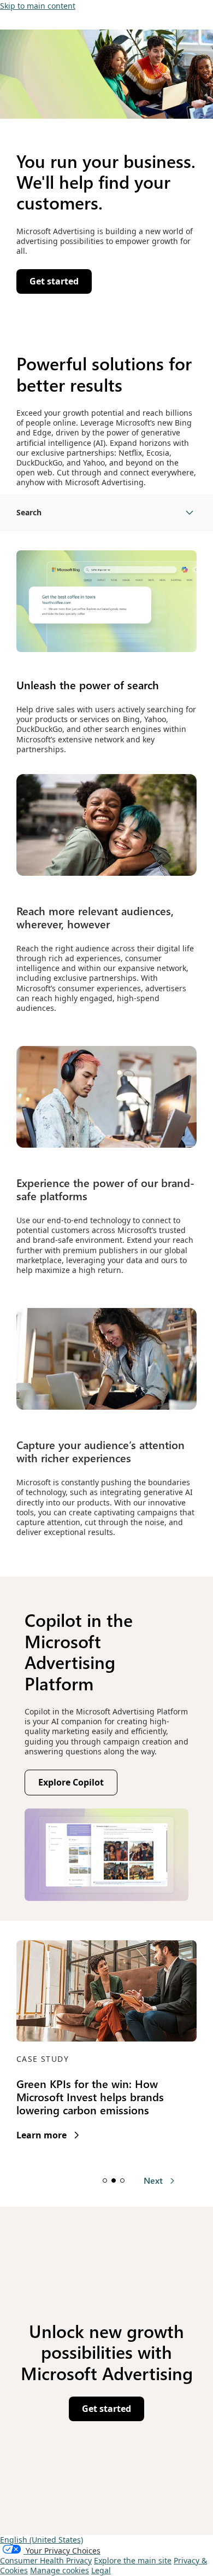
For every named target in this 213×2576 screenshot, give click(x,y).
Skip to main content (38, 6)
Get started (106, 2409)
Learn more (48, 2135)
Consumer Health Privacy (46, 2560)
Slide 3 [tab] (122, 2180)
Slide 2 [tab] (114, 2180)
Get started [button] (54, 281)
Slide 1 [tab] (105, 2180)
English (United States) (42, 2540)
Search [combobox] (29, 512)
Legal (101, 2570)
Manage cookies (60, 2570)
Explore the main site (133, 2560)
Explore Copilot (78, 1785)
